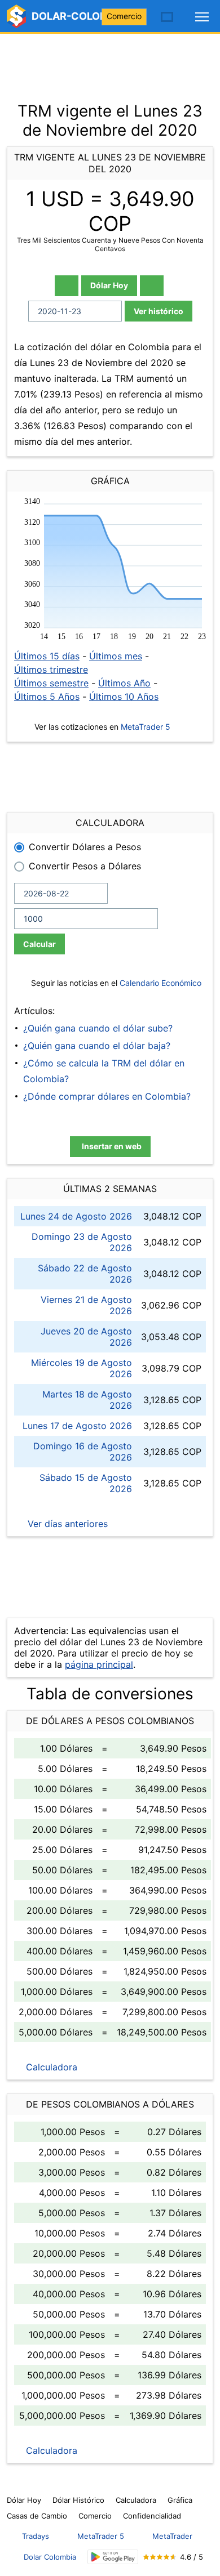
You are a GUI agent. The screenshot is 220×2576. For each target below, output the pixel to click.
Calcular (39, 944)
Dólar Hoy (109, 285)
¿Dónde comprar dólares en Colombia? (107, 1096)
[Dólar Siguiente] (152, 286)
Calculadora (50, 2067)
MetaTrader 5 (146, 727)
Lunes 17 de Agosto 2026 (77, 1426)
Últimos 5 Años (47, 697)
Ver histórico (159, 311)
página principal (99, 1664)
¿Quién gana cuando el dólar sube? (98, 1028)
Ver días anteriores (66, 1524)
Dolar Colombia (50, 2557)
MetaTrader (172, 2536)
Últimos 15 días (47, 656)
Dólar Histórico (78, 2500)
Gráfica (180, 2500)
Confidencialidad (152, 2516)
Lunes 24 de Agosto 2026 (76, 1216)
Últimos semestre (51, 683)
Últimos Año (124, 683)
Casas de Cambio (37, 2516)
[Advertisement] (110, 62)
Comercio (124, 16)
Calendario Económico (159, 983)
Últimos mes (116, 656)
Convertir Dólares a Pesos (85, 847)
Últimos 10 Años (124, 697)
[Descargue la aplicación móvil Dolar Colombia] (113, 2557)
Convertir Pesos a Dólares (85, 866)
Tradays (36, 2536)
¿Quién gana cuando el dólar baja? (97, 1046)
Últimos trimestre (51, 669)
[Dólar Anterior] (67, 286)
